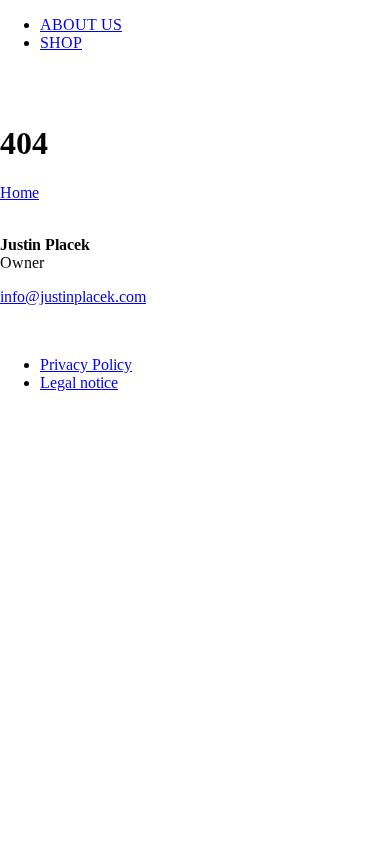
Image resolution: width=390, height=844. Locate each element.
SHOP (61, 42)
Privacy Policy (86, 364)
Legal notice (79, 382)
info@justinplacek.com (73, 296)
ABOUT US (81, 24)
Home (19, 192)
